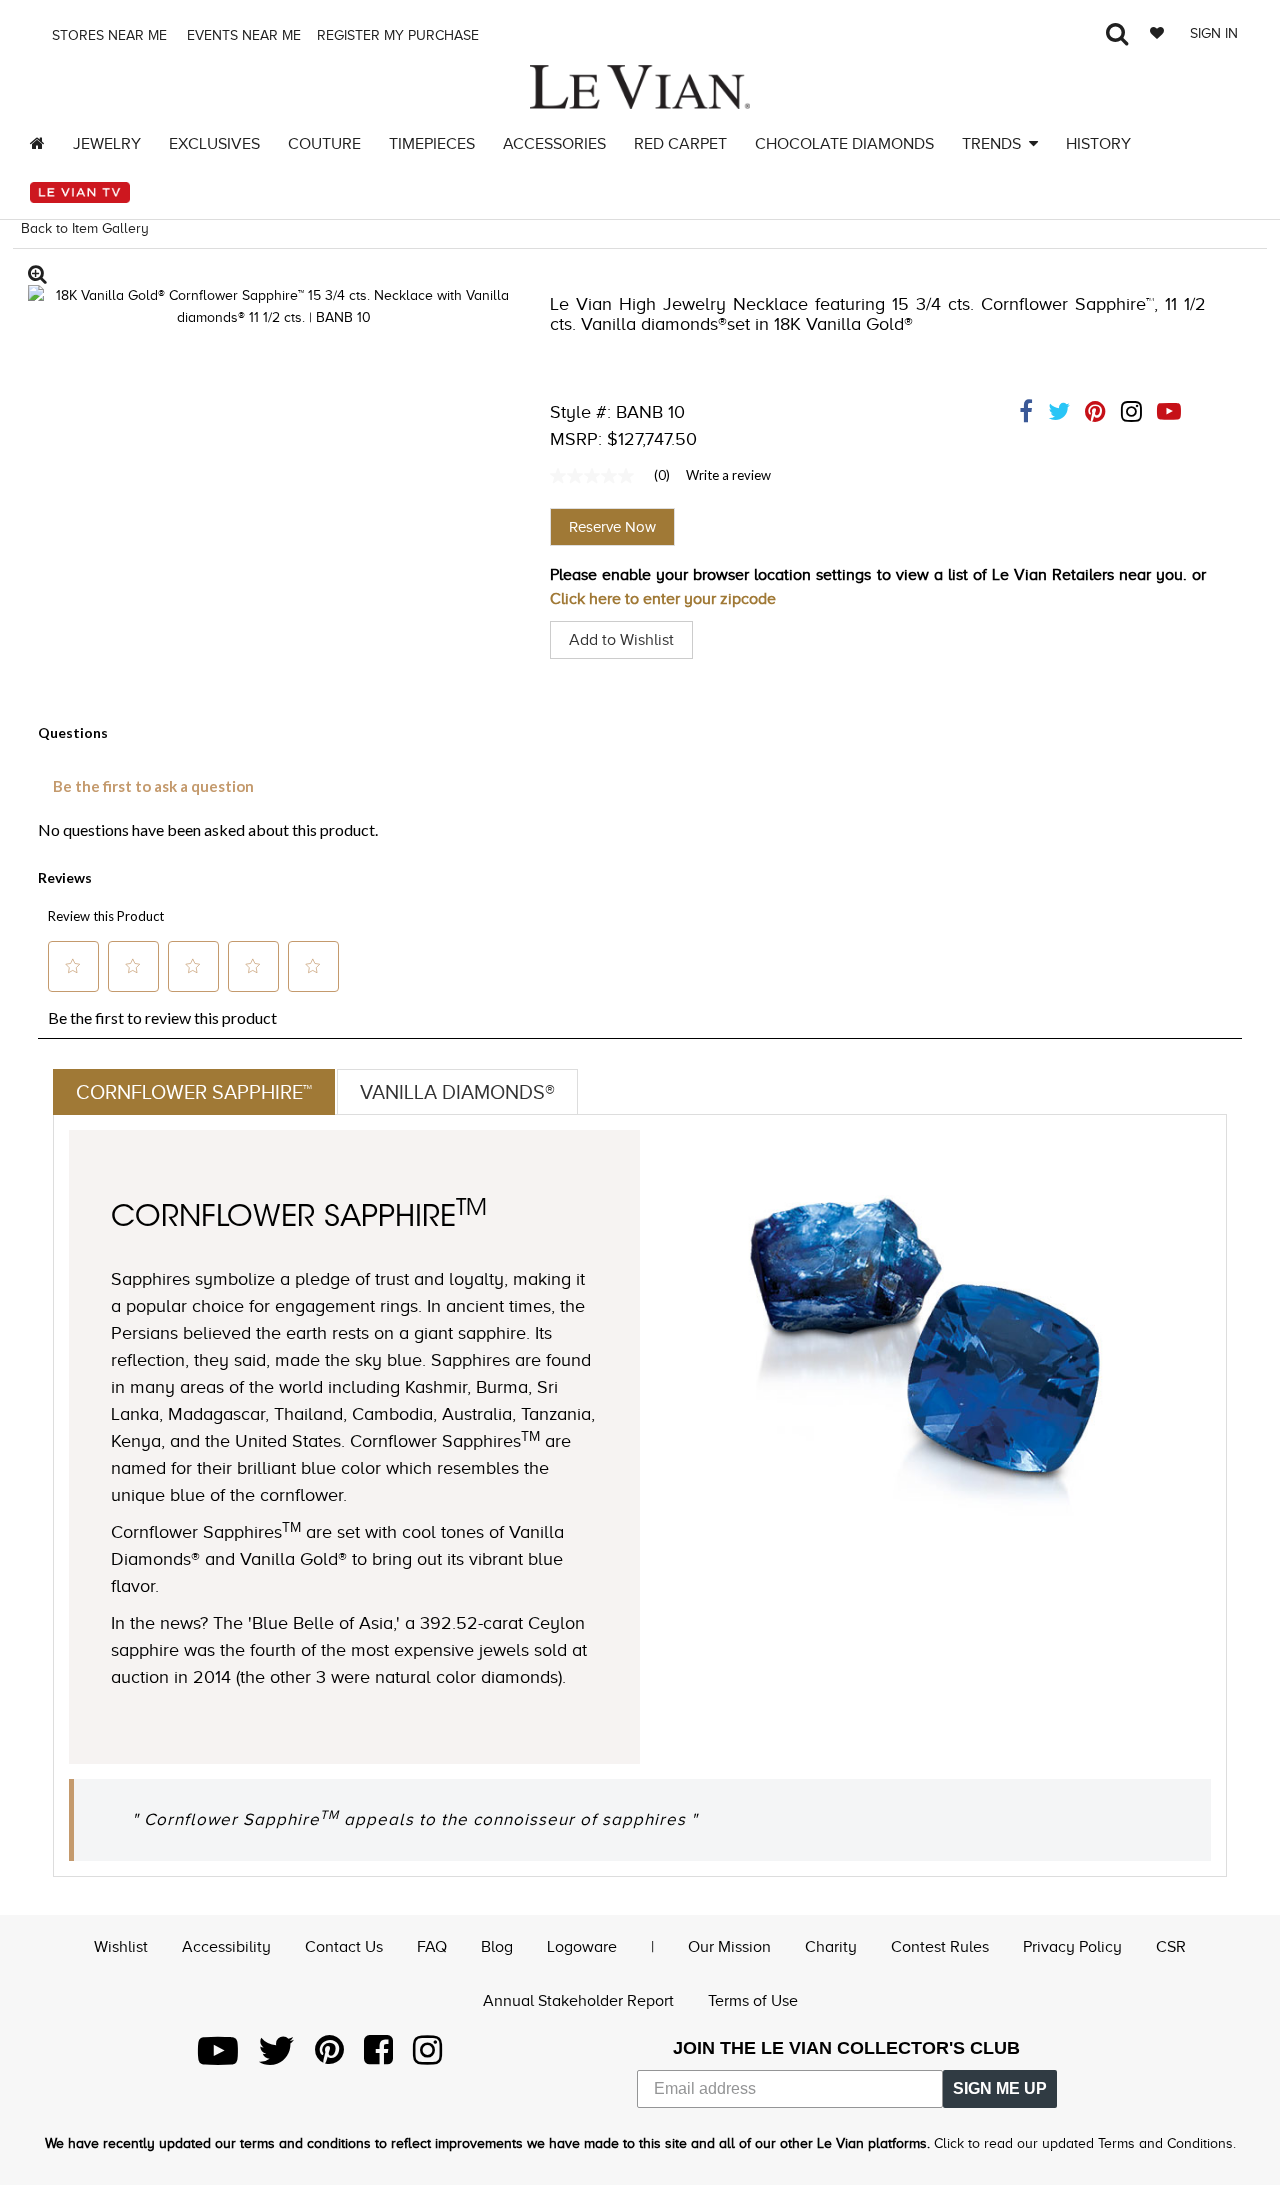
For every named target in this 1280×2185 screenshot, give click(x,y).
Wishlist (121, 1947)
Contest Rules (940, 1947)
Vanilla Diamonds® (457, 1092)
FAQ (432, 1947)
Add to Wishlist (621, 640)
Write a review (728, 475)
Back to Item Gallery (85, 228)
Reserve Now (612, 527)
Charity (831, 1947)
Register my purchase (400, 35)
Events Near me (242, 35)
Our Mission (729, 1947)
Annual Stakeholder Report (578, 2001)
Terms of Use (753, 2001)
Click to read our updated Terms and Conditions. (1085, 2143)
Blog (497, 1947)
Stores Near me (107, 35)
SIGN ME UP (1000, 2088)
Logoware (582, 1947)
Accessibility (226, 1947)
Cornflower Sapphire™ (194, 1092)
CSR (1171, 1947)
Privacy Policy (1072, 1947)
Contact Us (344, 1947)
